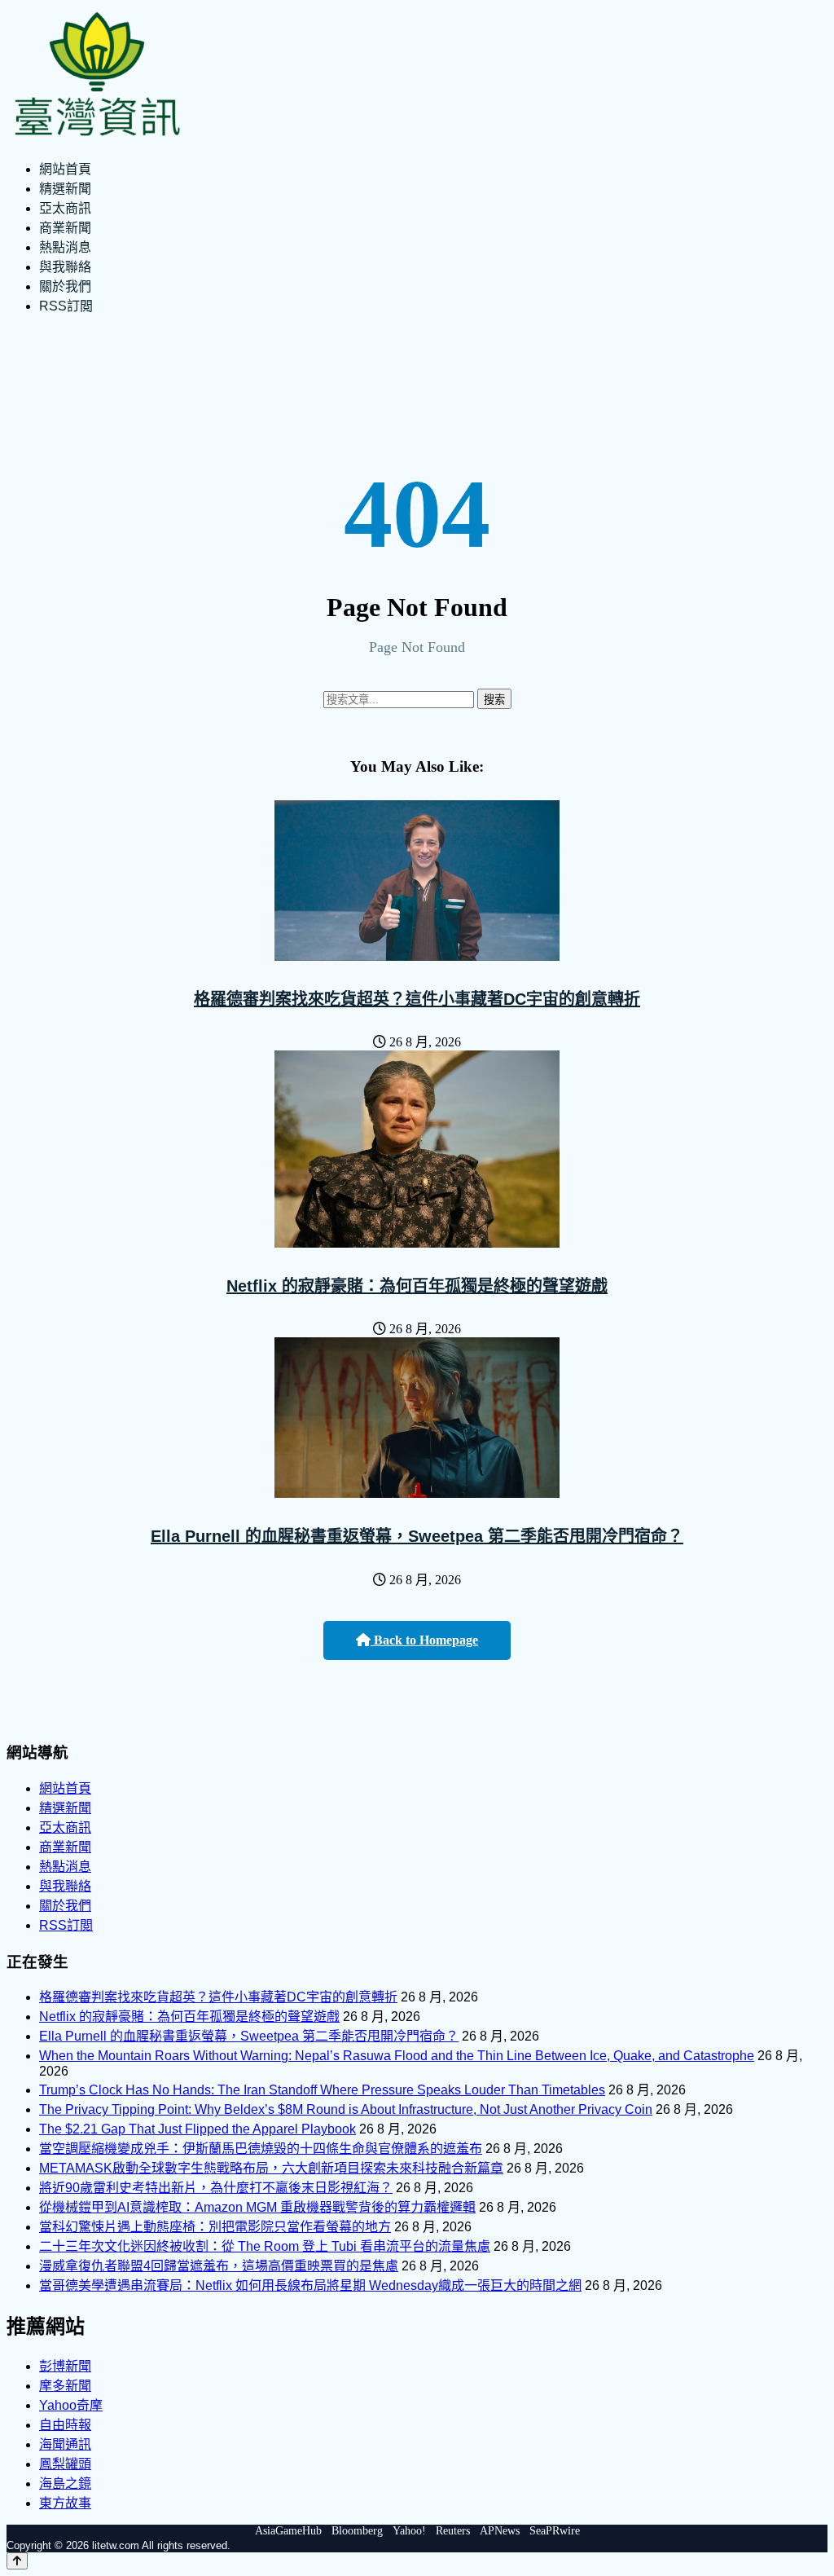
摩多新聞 (65, 2386)
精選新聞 (65, 189)
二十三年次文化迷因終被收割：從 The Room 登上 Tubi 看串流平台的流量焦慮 (265, 2246)
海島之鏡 (65, 2484)
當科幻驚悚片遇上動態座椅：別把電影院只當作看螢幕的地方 (215, 2227)
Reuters (453, 2531)
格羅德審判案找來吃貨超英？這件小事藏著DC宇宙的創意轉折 (417, 999)
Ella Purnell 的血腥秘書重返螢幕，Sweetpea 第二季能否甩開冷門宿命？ (417, 1536)
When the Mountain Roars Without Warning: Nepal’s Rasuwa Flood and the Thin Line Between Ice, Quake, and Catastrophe (397, 2056)
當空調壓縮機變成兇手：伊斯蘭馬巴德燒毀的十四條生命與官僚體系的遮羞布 (261, 2149)
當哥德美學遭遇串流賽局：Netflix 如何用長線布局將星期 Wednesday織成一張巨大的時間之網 (310, 2285)
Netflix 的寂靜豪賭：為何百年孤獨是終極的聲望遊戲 (417, 1286)
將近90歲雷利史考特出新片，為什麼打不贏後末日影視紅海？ (216, 2188)
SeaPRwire (555, 2531)
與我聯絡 (65, 267)
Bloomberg (357, 2531)
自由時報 (65, 2425)
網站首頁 (65, 169)
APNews (500, 2531)
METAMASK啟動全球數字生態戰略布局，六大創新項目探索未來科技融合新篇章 (271, 2168)
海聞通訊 (65, 2444)
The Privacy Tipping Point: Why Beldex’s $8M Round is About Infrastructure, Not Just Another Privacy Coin (346, 2109)
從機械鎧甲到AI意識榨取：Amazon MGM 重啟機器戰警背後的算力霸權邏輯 (257, 2207)
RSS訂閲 (66, 306)
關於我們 (65, 286)
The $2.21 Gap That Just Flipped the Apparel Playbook (198, 2129)
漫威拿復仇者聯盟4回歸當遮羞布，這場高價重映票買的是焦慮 (219, 2266)
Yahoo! (409, 2531)
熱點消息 (65, 247)
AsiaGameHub (288, 2531)
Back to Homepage (424, 1640)
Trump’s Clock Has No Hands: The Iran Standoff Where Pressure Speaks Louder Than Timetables (322, 2090)
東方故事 (65, 2503)
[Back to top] (17, 2561)
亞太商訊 (65, 208)
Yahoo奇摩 (71, 2405)
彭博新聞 (65, 2366)
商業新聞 (65, 228)
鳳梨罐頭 (65, 2464)
